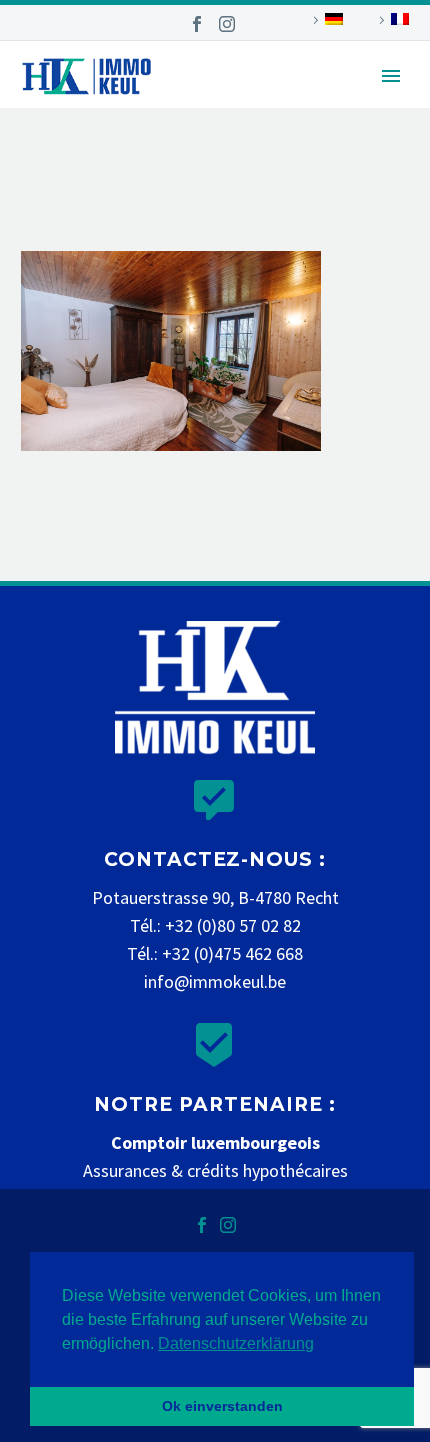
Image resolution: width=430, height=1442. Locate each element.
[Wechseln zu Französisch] (391, 20)
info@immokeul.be (215, 981)
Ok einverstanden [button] (222, 1406)
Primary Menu (391, 76)
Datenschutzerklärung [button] (236, 1343)
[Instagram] (227, 24)
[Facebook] (197, 24)
